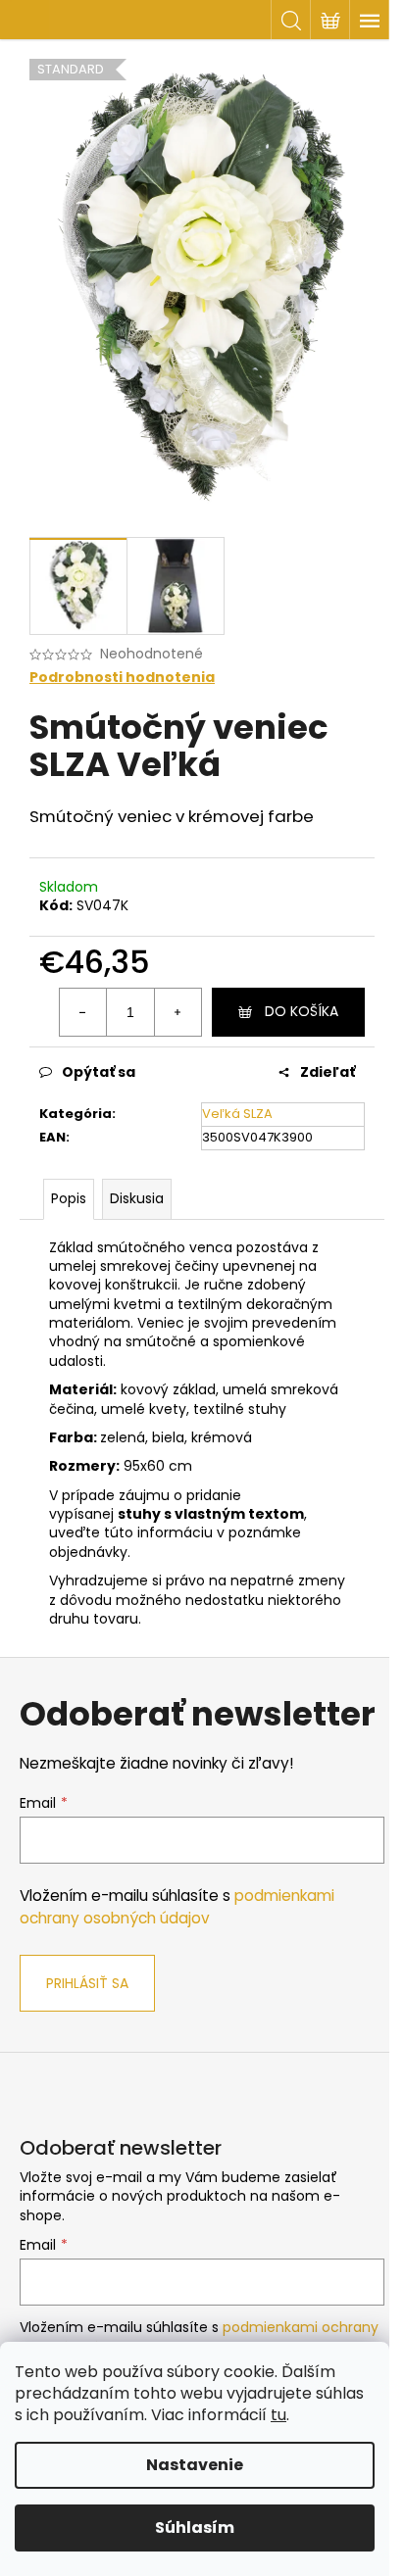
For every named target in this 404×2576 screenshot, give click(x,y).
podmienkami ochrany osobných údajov (177, 1906)
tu (278, 2415)
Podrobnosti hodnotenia (122, 678)
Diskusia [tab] (137, 1198)
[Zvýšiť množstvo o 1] (177, 1012)
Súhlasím (195, 2527)
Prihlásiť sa (87, 1983)
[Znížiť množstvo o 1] (83, 1012)
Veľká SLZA (237, 1114)
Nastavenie (195, 2465)
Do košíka (302, 1011)
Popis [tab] (69, 1198)
